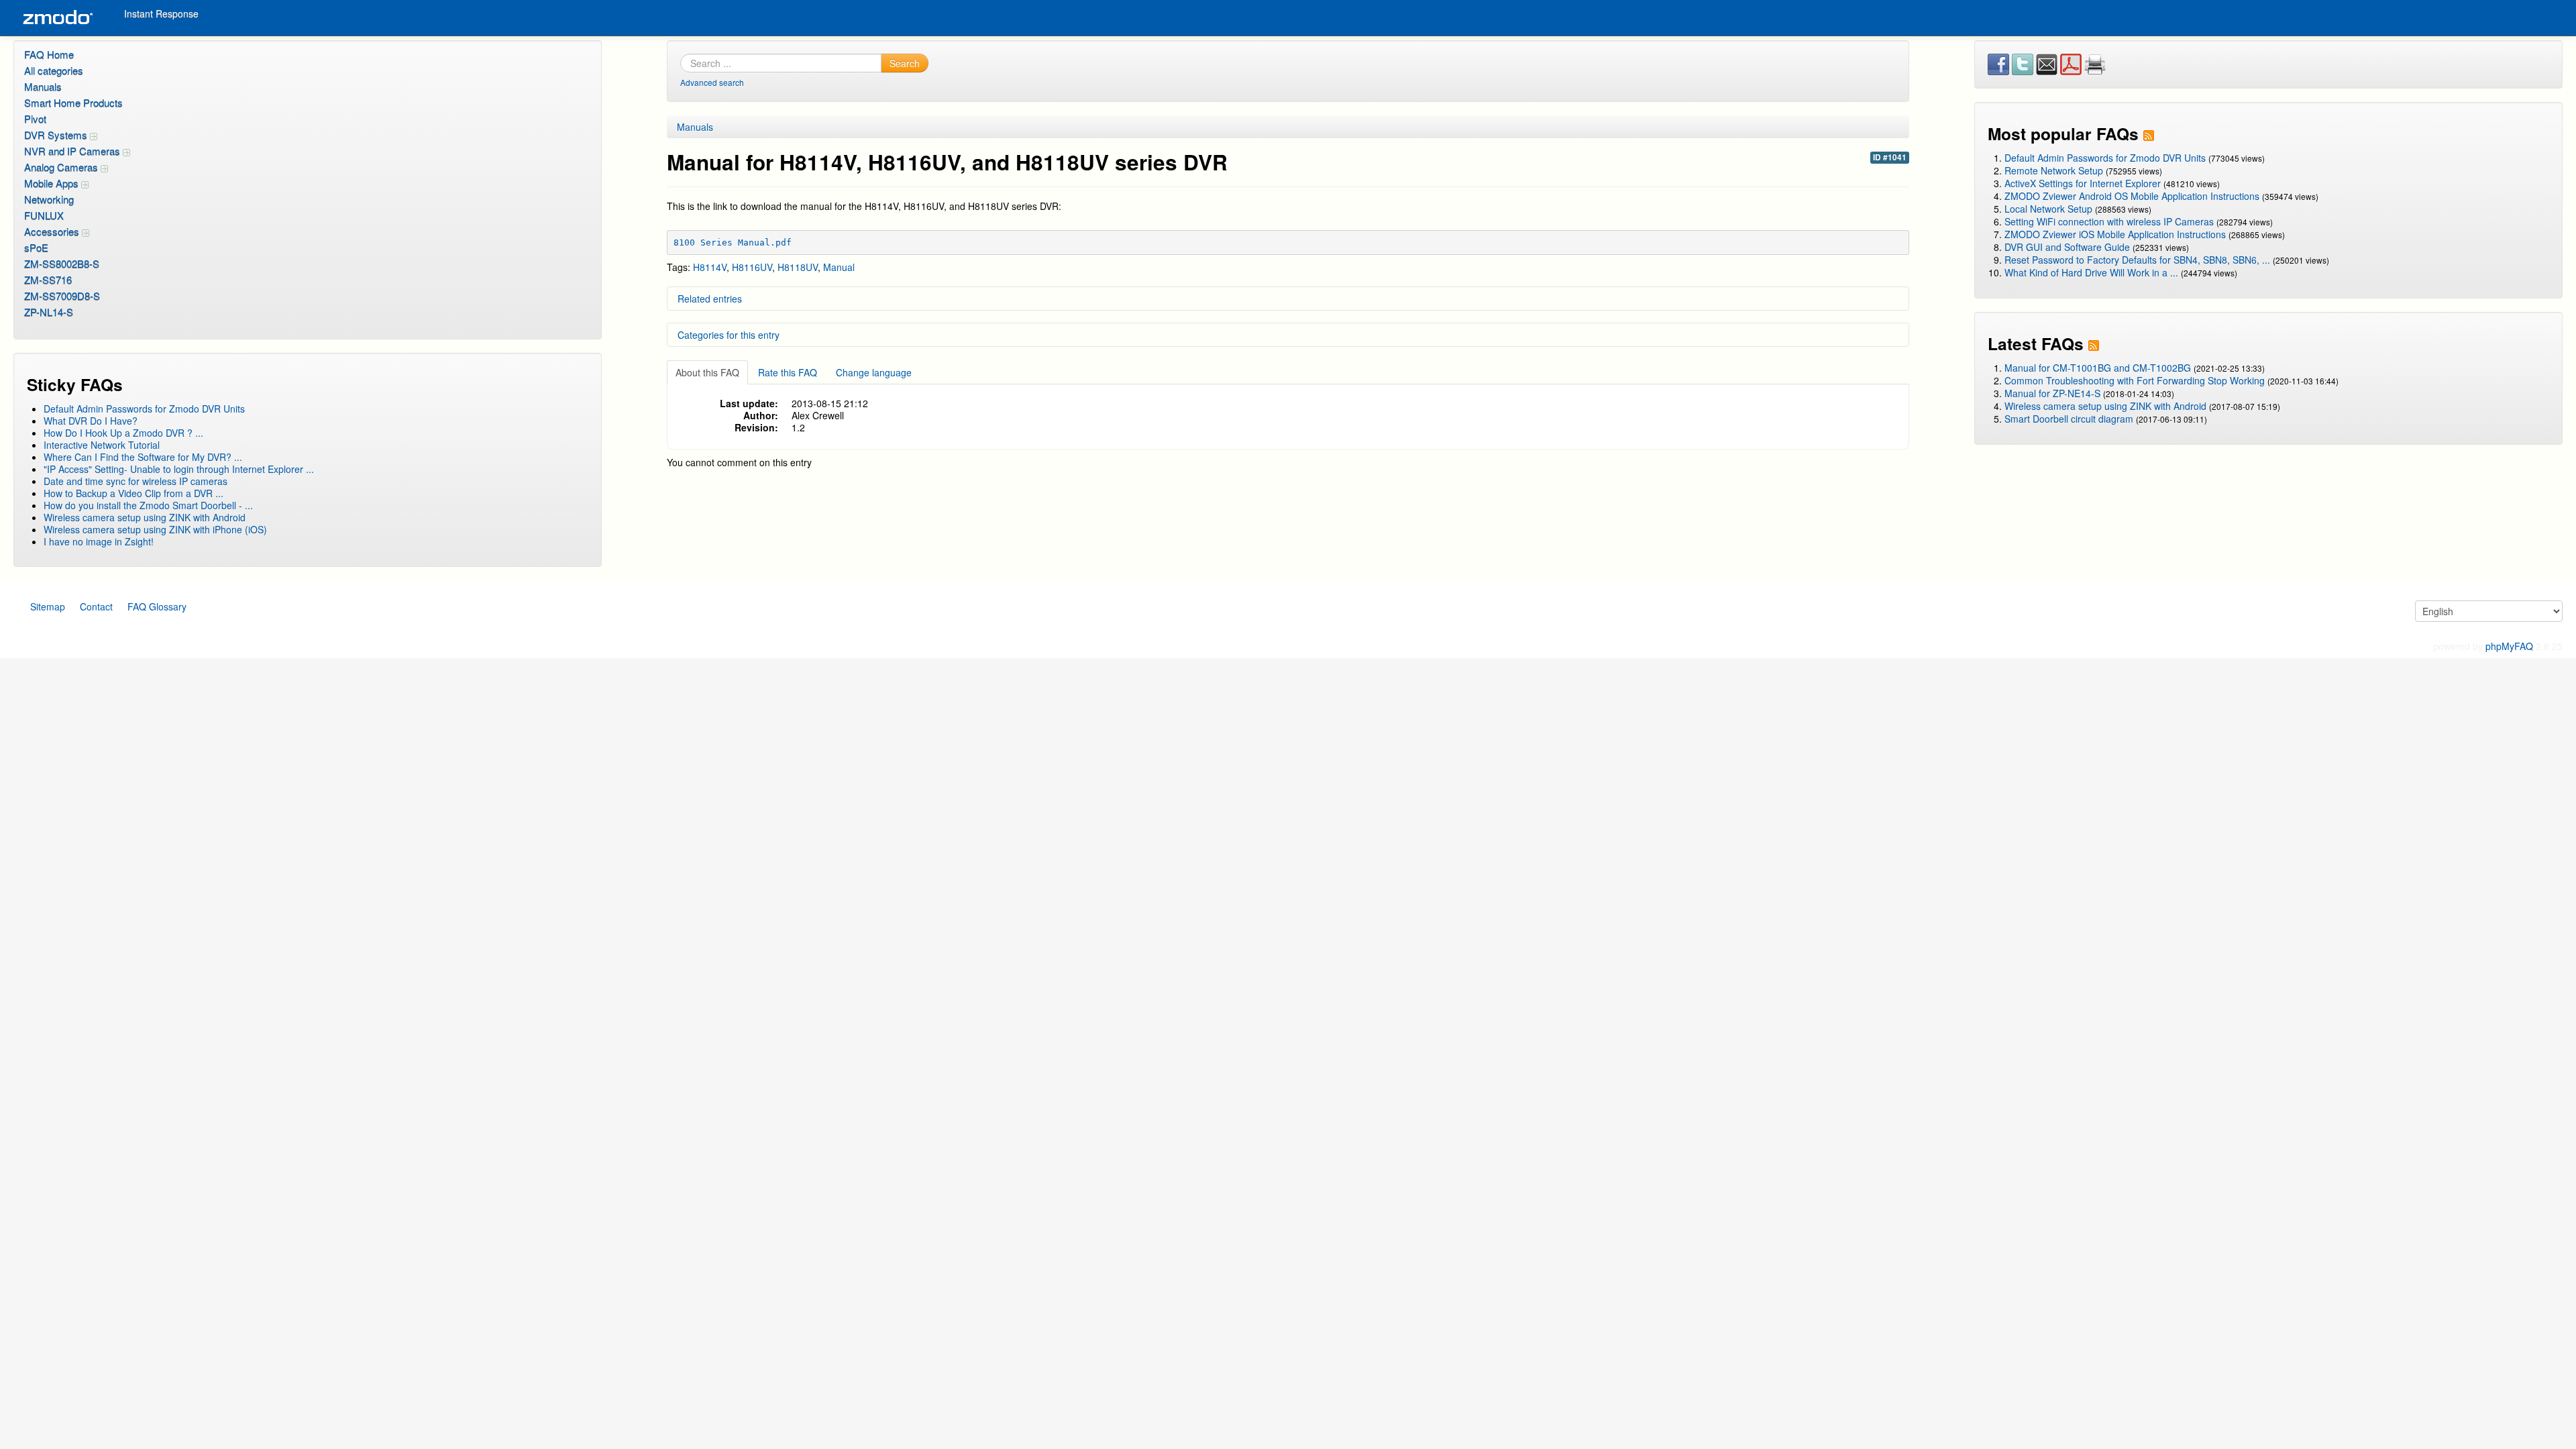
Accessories (53, 231)
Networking (49, 199)
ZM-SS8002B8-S (62, 263)
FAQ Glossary (157, 606)
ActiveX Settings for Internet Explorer (2084, 183)
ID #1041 (1890, 157)
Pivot (35, 118)
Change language (874, 372)
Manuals (43, 86)
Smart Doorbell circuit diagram (2069, 419)
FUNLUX (44, 215)
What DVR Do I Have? (91, 421)
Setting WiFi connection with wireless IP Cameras (2109, 221)
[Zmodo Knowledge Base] (57, 18)
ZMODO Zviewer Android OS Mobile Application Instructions (2132, 196)
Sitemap (48, 606)
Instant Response (161, 13)
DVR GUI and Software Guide (2067, 247)
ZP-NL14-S (49, 312)
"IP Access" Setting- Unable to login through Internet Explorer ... (179, 469)
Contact (96, 606)
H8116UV (752, 267)
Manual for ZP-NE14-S (2052, 393)
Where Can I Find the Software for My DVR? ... (143, 457)
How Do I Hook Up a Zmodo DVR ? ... (123, 433)
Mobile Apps (53, 183)
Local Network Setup (2048, 209)
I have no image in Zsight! (99, 541)
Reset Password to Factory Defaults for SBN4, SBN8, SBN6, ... (2137, 260)
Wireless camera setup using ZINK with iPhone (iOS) (155, 529)
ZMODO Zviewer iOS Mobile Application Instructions (2115, 234)
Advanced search (712, 82)
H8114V (710, 267)
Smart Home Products (73, 102)
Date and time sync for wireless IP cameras (136, 481)
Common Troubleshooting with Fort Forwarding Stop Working (2135, 380)
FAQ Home (49, 54)
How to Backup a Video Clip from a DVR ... (133, 493)
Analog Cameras (62, 167)
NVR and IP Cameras (73, 151)
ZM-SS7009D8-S (62, 296)
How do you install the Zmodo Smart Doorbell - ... (148, 505)
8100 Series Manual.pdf (733, 243)
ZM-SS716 (48, 279)
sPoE (36, 247)
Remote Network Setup (2054, 170)
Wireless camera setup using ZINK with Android (145, 517)
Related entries (710, 299)
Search (905, 63)
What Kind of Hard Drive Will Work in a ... (2091, 272)
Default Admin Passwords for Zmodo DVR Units (144, 409)
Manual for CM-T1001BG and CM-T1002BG (2098, 368)
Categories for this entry (729, 335)
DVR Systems (57, 135)
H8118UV (798, 267)
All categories (54, 70)
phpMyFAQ (2509, 646)
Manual (839, 267)
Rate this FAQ (788, 372)
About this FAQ (707, 372)
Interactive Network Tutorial (102, 445)
